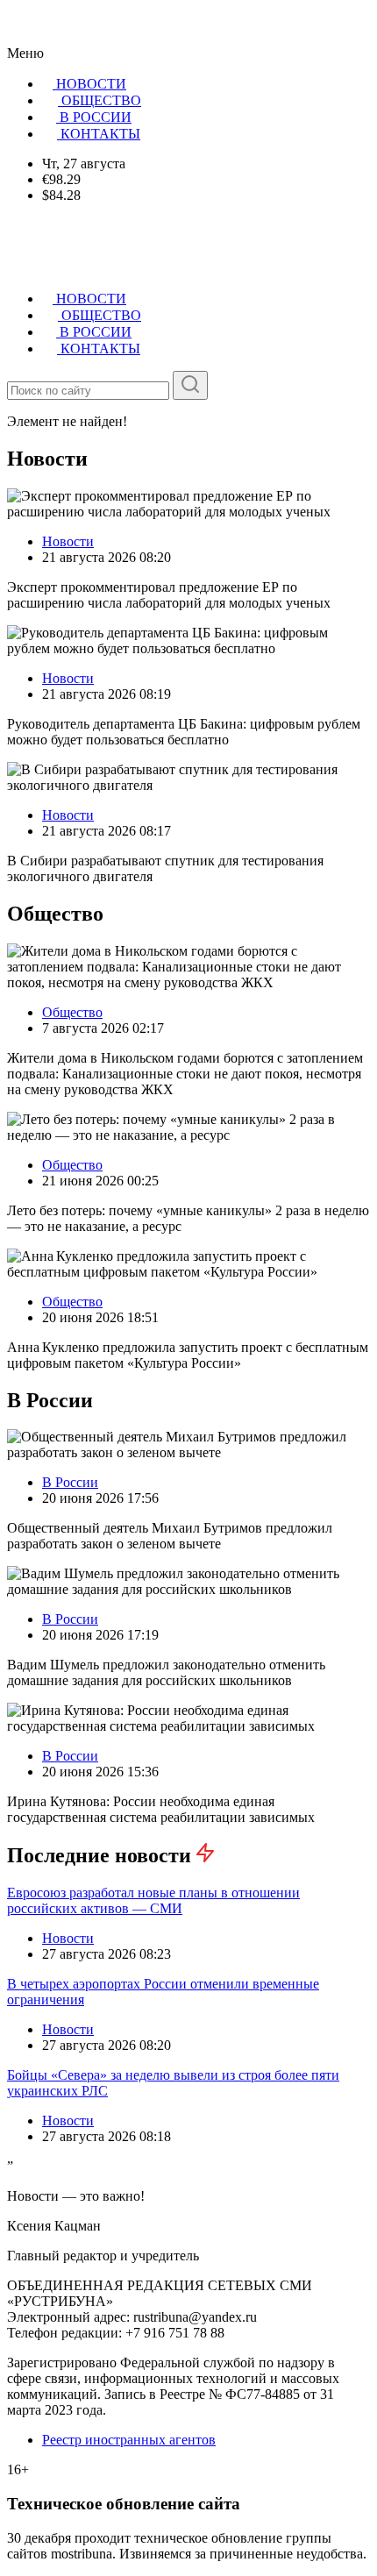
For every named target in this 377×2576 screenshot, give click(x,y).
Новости (68, 541)
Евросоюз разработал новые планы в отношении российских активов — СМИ (153, 1900)
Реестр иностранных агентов (129, 2440)
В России (70, 1482)
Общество (72, 1012)
